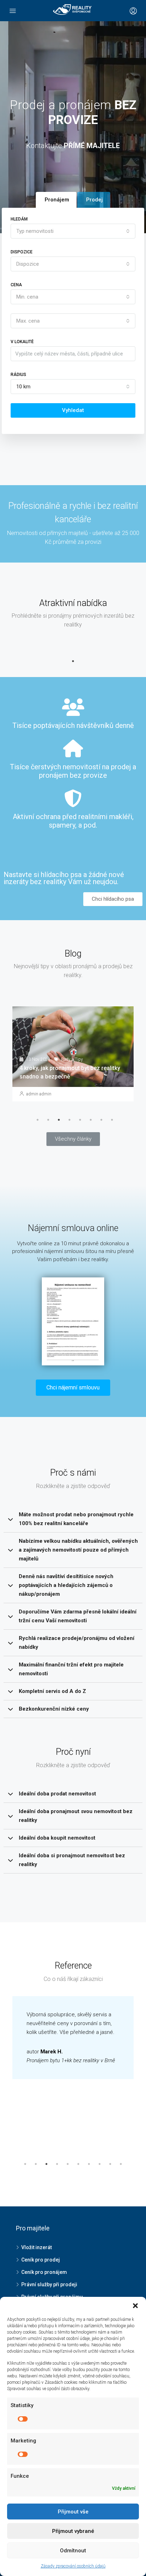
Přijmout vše (73, 2512)
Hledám (19, 219)
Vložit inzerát (36, 2247)
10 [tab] (121, 2164)
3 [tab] (59, 1120)
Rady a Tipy (72, 1070)
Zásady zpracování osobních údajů (73, 2566)
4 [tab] (69, 1120)
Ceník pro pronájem (44, 2272)
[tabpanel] (73, 1060)
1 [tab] (73, 661)
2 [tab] (48, 1120)
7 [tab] (101, 1120)
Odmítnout (73, 2551)
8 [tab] (112, 1120)
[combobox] (73, 231)
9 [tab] (110, 2164)
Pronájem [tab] (57, 200)
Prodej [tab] (94, 200)
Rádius (18, 375)
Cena (16, 285)
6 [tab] (91, 1120)
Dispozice (22, 252)
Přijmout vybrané (73, 2531)
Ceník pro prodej (41, 2260)
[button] (113, 899)
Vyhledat (73, 410)
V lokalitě (22, 342)
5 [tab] (80, 1120)
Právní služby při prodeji (49, 2284)
